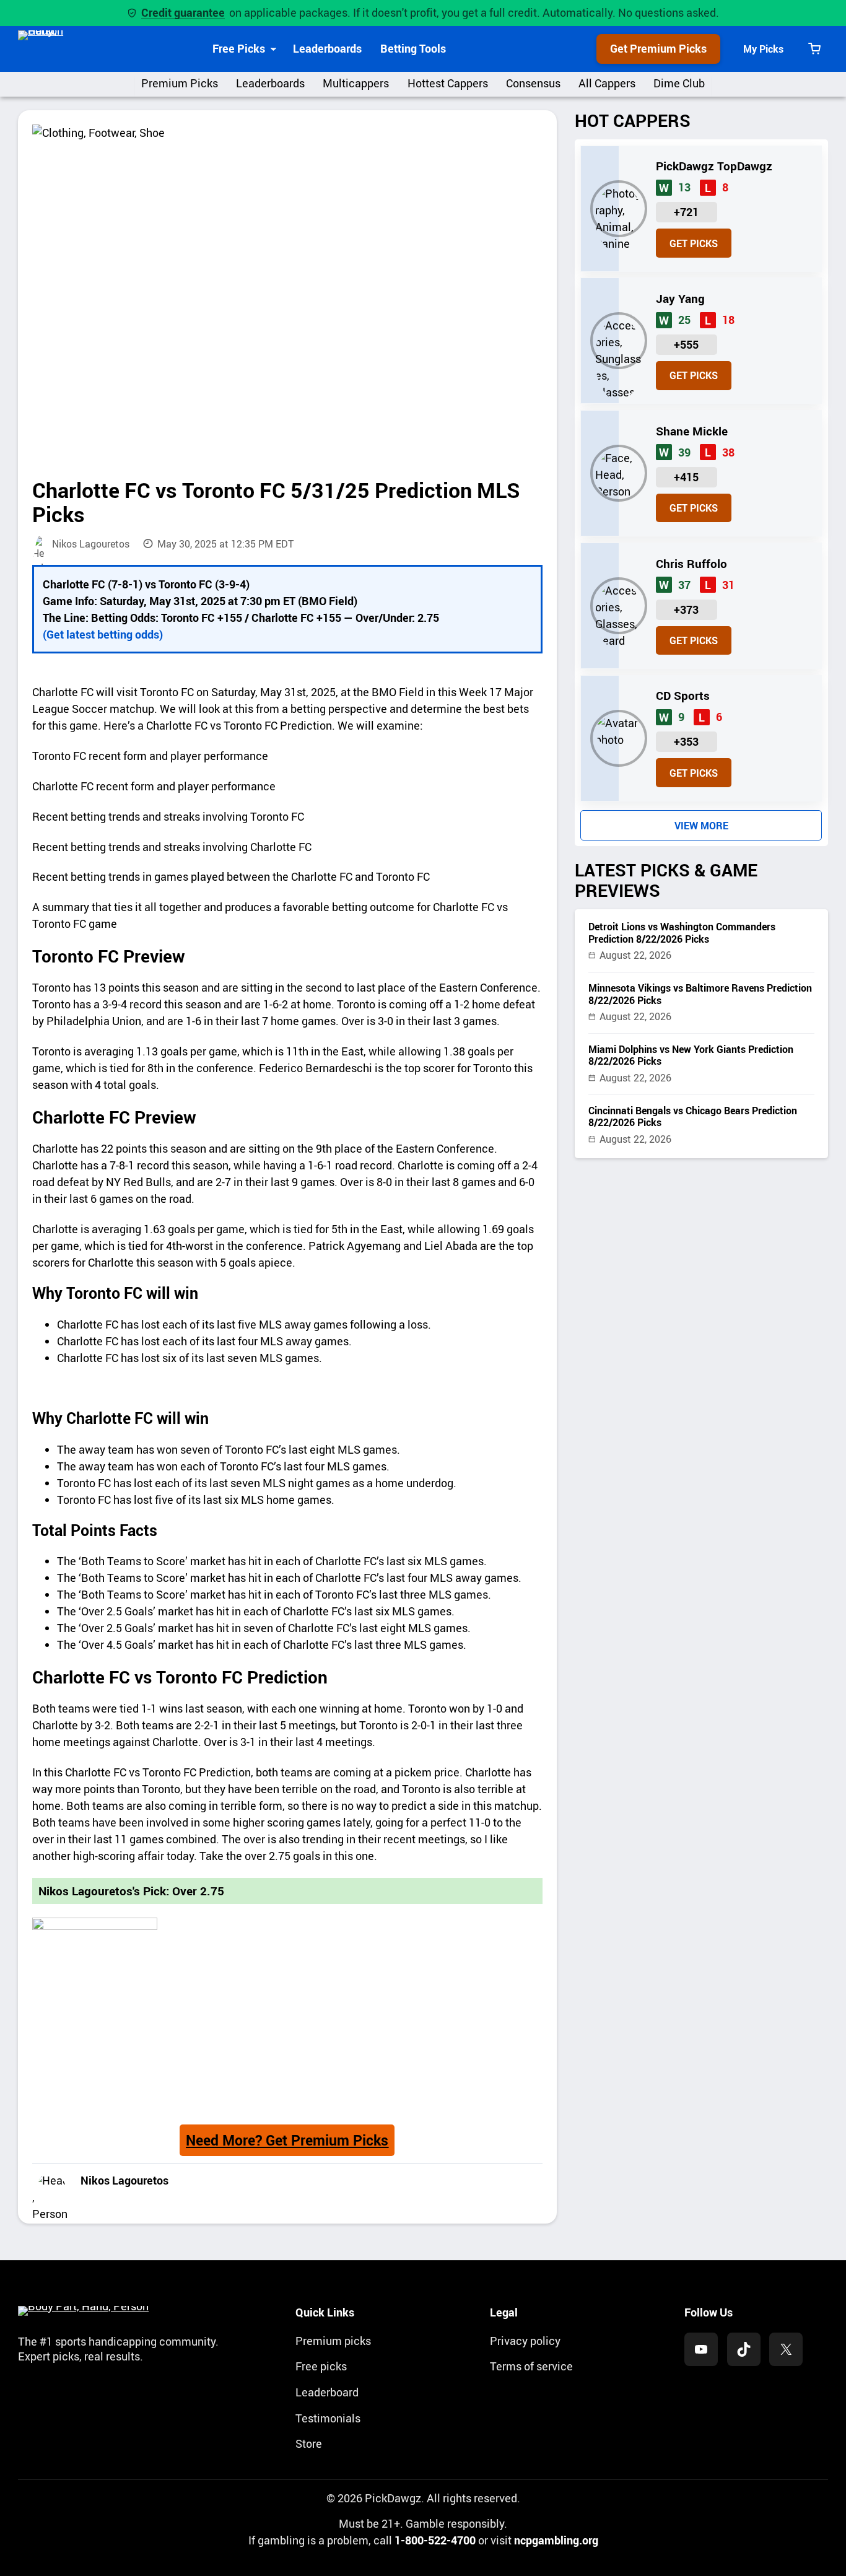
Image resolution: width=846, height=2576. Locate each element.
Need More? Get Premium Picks (287, 2140)
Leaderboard (327, 2392)
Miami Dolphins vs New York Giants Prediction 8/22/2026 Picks (691, 1055)
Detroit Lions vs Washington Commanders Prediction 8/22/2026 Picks (682, 933)
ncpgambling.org (556, 2540)
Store (309, 2443)
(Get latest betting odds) (103, 634)
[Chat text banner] (287, 1387)
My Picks (763, 49)
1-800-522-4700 (435, 2540)
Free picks (321, 2366)
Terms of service (531, 2366)
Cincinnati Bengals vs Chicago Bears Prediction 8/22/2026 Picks (693, 1117)
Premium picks (333, 2341)
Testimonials (328, 2418)
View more (701, 826)
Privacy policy (525, 2341)
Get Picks (694, 243)
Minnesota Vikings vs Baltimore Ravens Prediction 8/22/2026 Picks (700, 994)
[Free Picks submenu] (273, 49)
